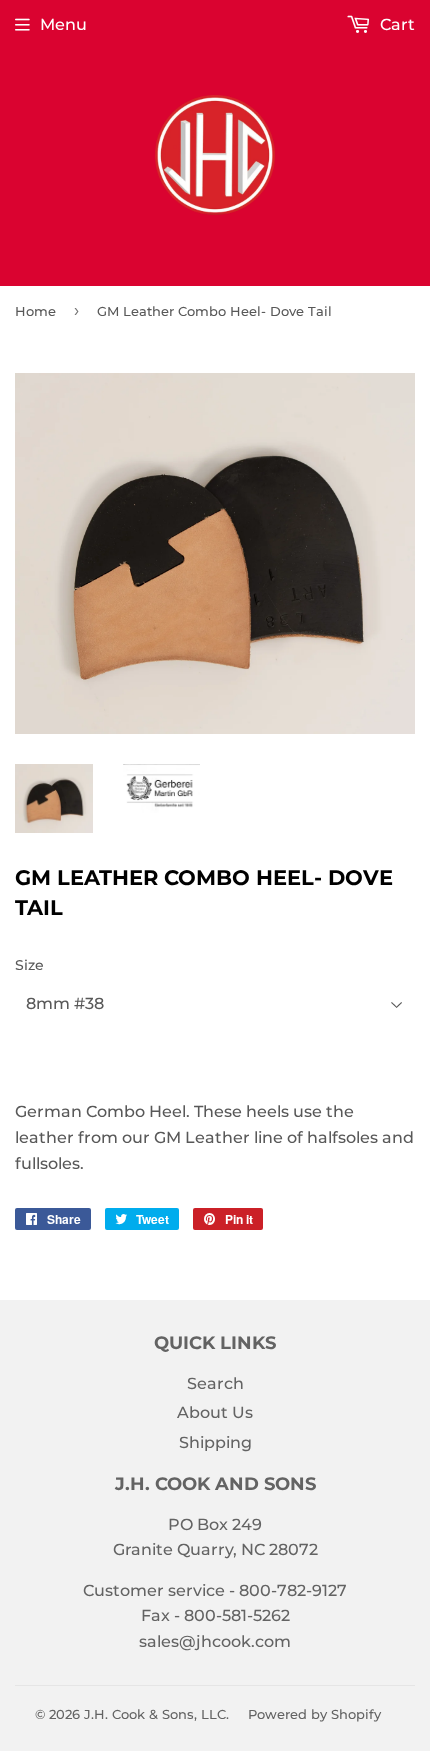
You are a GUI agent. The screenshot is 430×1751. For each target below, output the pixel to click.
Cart (395, 24)
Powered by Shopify (314, 1714)
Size (29, 965)
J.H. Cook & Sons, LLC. (156, 1714)
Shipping (215, 1442)
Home (35, 311)
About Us (215, 1412)
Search (215, 1383)
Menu (63, 24)
